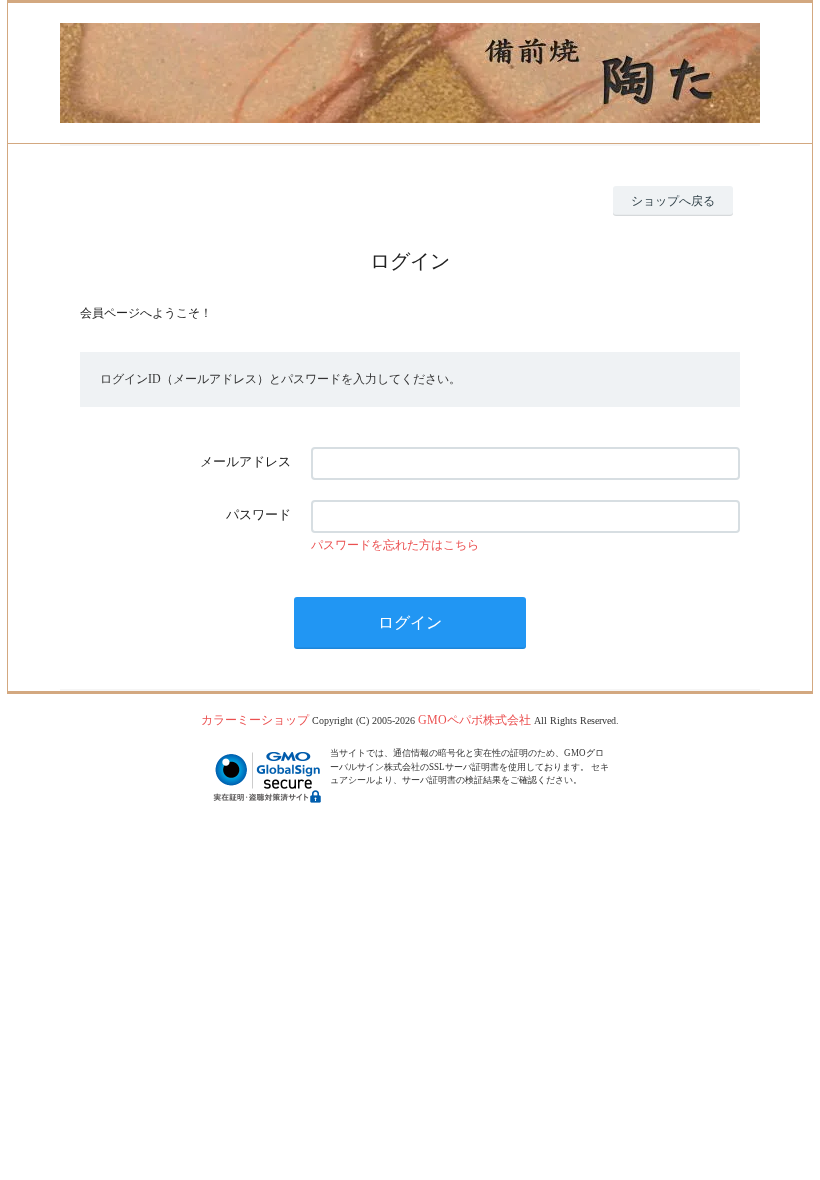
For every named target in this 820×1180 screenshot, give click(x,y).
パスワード (258, 514)
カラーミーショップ (255, 720)
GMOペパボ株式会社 (474, 720)
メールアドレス (245, 461)
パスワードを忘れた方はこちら (395, 545)
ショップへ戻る (673, 201)
